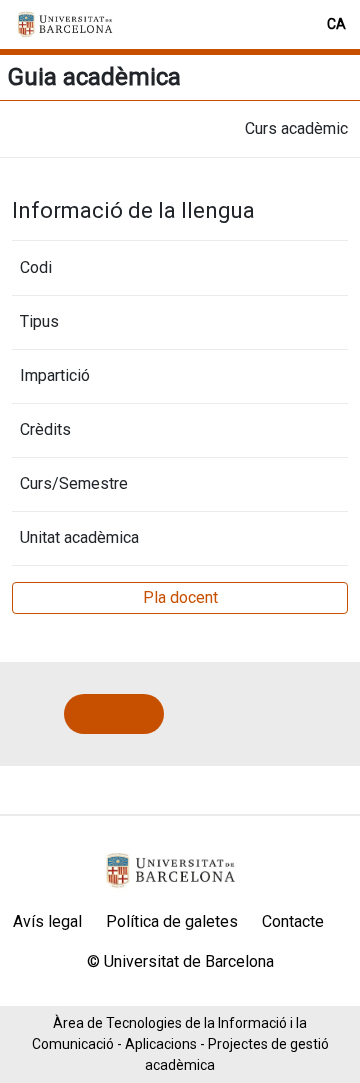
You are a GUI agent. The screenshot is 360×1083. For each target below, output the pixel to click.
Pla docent (180, 597)
